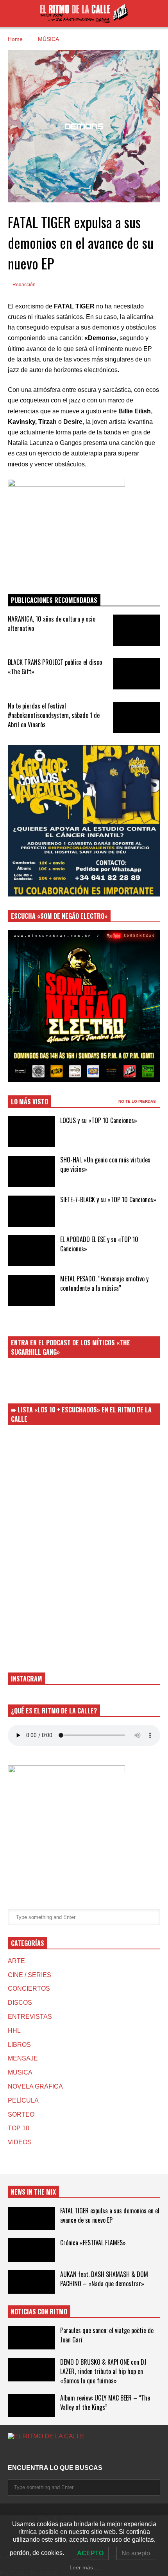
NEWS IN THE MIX (33, 2192)
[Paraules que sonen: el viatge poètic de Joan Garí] (31, 2338)
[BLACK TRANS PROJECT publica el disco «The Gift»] (137, 674)
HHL (14, 2031)
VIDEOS (20, 2142)
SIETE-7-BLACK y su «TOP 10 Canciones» (108, 1199)
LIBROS (19, 2045)
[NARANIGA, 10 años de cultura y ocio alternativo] (137, 630)
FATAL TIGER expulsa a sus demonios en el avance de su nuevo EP (110, 2215)
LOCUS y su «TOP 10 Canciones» (99, 1120)
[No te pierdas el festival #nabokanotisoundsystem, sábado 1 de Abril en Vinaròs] (137, 718)
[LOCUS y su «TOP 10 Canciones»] (31, 1132)
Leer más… (84, 2567)
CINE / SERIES (29, 1975)
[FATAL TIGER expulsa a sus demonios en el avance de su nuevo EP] (31, 2218)
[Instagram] (11, 2452)
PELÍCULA (23, 2100)
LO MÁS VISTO (29, 1102)
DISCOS (20, 2003)
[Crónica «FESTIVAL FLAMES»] (31, 2250)
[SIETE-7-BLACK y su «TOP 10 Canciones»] (31, 1211)
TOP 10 (19, 2128)
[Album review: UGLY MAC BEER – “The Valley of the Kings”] (31, 2406)
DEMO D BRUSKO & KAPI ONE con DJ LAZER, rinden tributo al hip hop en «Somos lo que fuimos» (103, 2371)
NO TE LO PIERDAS (138, 1101)
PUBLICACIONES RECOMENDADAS (54, 600)
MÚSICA (20, 2072)
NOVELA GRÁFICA (35, 2086)
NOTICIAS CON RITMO (39, 2312)
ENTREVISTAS (30, 2017)
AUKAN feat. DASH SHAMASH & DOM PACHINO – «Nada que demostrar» (104, 2279)
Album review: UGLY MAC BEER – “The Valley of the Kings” (105, 2402)
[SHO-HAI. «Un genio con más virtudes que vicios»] (31, 1171)
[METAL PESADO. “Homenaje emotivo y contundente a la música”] (31, 1290)
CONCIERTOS (29, 1989)
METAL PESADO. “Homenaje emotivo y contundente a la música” (104, 1283)
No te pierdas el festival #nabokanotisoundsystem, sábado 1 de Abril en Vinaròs (54, 715)
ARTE (16, 1961)
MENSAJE (23, 2058)
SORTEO (21, 2114)
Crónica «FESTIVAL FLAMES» (93, 2243)
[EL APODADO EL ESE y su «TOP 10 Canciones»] (31, 1251)
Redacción (23, 285)
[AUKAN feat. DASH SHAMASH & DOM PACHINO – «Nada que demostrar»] (31, 2282)
